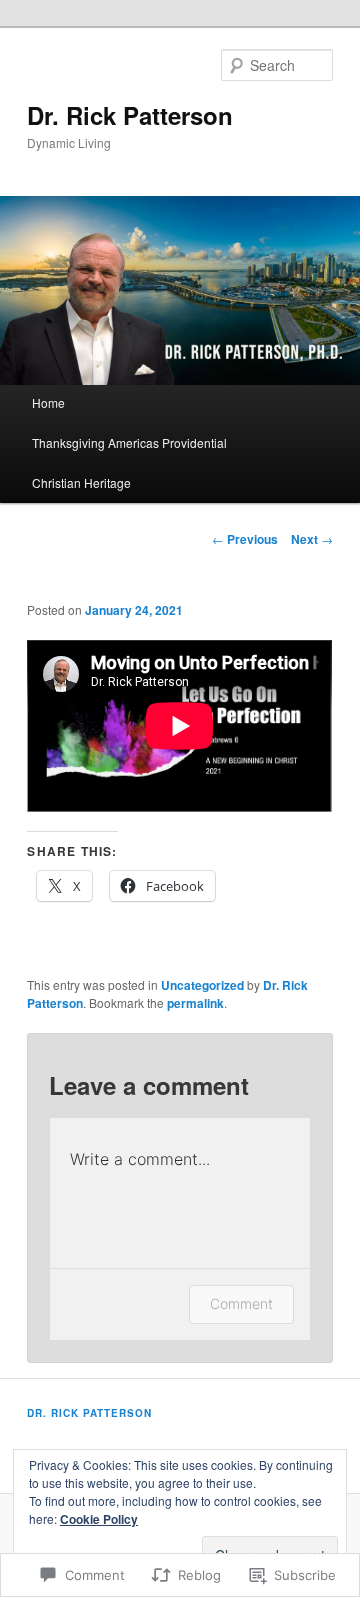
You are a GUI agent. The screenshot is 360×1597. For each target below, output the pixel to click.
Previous (245, 539)
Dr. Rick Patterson (130, 115)
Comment (241, 1303)
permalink (195, 1003)
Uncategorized (202, 985)
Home (48, 402)
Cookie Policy (99, 1519)
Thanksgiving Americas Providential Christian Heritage (129, 462)
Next (312, 539)
